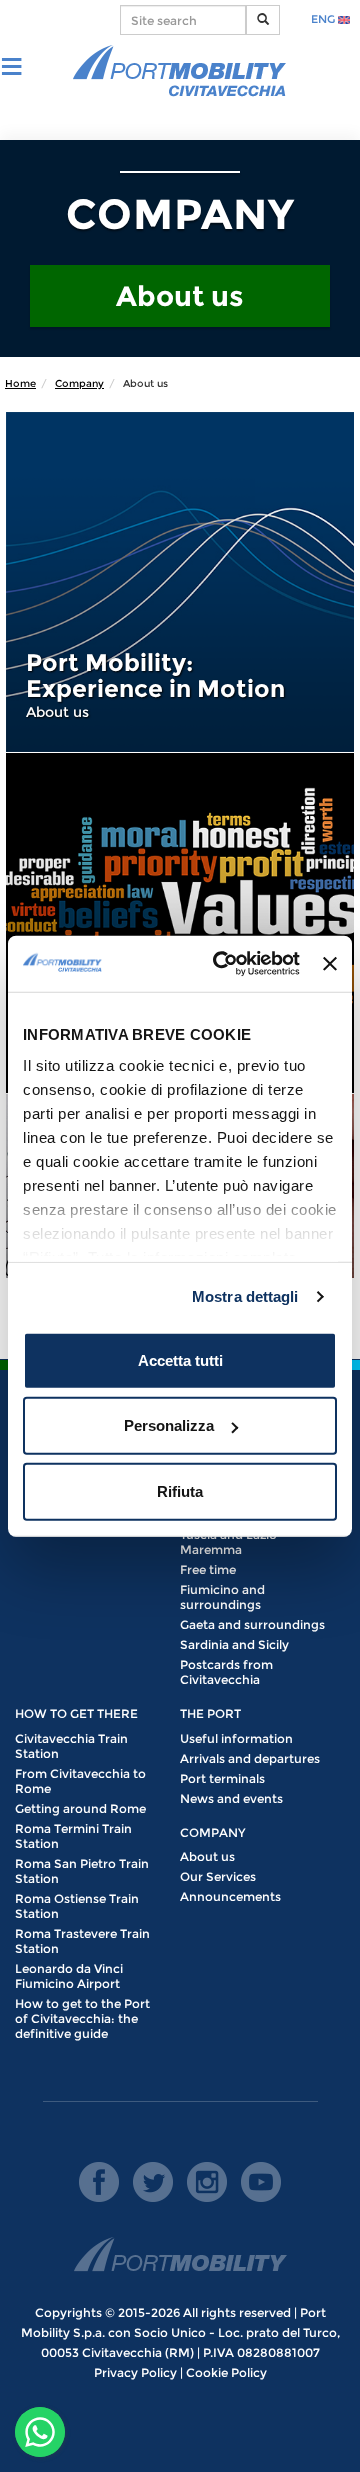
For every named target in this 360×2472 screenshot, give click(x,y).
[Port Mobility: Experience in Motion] (180, 582)
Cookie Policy (226, 2372)
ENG (324, 19)
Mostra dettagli (245, 1296)
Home (20, 383)
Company (79, 383)
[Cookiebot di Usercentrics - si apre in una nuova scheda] (222, 964)
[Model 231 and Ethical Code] (180, 923)
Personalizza (169, 1425)
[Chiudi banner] (330, 964)
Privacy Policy (135, 2372)
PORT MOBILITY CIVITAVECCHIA (180, 72)
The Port (210, 1713)
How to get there (76, 1713)
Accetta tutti (180, 1359)
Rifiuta (180, 1490)
